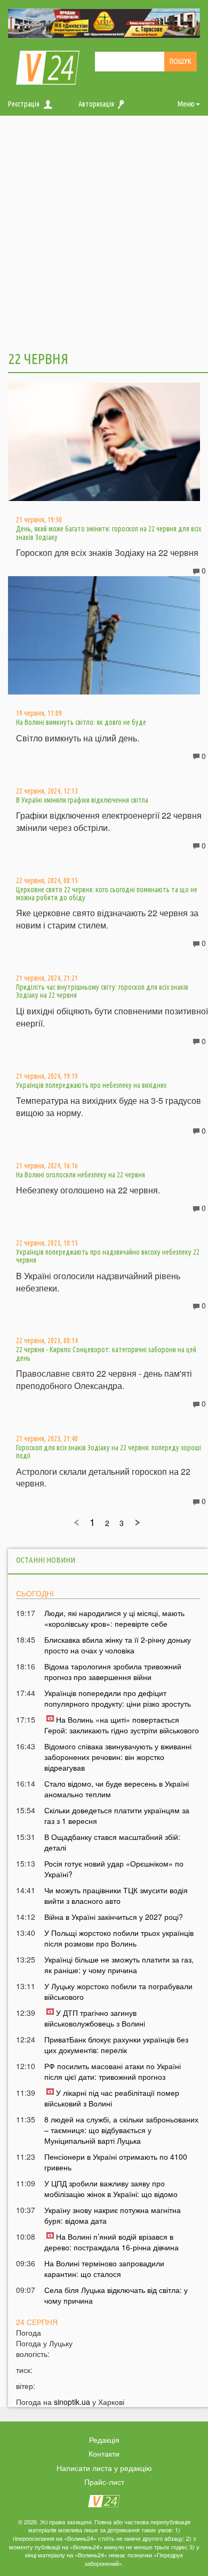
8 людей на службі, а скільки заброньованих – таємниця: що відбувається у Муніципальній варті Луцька (121, 2130)
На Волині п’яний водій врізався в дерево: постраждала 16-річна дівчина (111, 2242)
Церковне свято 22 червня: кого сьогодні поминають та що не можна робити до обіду (107, 894)
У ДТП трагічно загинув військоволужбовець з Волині (95, 2018)
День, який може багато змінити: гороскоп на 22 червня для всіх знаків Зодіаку (109, 533)
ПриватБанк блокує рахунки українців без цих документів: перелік (116, 2045)
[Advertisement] (104, 232)
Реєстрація (24, 104)
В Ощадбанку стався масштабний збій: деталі (112, 1842)
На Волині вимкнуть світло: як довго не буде (81, 722)
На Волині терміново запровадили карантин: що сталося (104, 2268)
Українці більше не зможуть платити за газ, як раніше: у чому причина (119, 1965)
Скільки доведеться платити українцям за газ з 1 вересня (117, 1815)
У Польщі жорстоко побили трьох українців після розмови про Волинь (119, 1938)
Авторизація (96, 104)
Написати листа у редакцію (104, 2468)
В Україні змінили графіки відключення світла (82, 800)
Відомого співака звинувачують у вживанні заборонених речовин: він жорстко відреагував (118, 1757)
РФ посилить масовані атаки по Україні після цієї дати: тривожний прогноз (113, 2071)
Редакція (104, 2440)
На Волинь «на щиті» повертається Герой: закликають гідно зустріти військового (122, 1725)
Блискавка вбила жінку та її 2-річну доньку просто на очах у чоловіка (118, 1645)
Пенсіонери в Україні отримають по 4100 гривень (116, 2162)
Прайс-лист (104, 2482)
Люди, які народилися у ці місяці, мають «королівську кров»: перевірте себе (114, 1618)
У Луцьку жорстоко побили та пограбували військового (118, 1991)
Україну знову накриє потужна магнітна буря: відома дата (113, 2215)
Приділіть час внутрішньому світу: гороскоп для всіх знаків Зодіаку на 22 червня (102, 991)
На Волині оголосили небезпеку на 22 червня (81, 1175)
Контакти (104, 2453)
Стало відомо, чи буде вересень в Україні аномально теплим (117, 1789)
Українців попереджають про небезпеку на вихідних (91, 1085)
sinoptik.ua (72, 2402)
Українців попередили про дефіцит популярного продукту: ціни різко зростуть (118, 1698)
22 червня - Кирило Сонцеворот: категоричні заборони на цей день (106, 1354)
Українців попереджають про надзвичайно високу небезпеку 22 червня (108, 1256)
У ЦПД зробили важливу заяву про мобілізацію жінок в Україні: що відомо (111, 2189)
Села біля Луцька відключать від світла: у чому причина (116, 2295)
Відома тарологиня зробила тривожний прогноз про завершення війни (113, 1671)
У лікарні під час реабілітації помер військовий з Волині (112, 2098)
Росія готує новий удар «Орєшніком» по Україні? (114, 1869)
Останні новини (46, 1560)
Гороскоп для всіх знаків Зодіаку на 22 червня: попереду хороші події (109, 1452)
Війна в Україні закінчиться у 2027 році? (114, 1917)
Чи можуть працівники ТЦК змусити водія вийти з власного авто (116, 1895)
